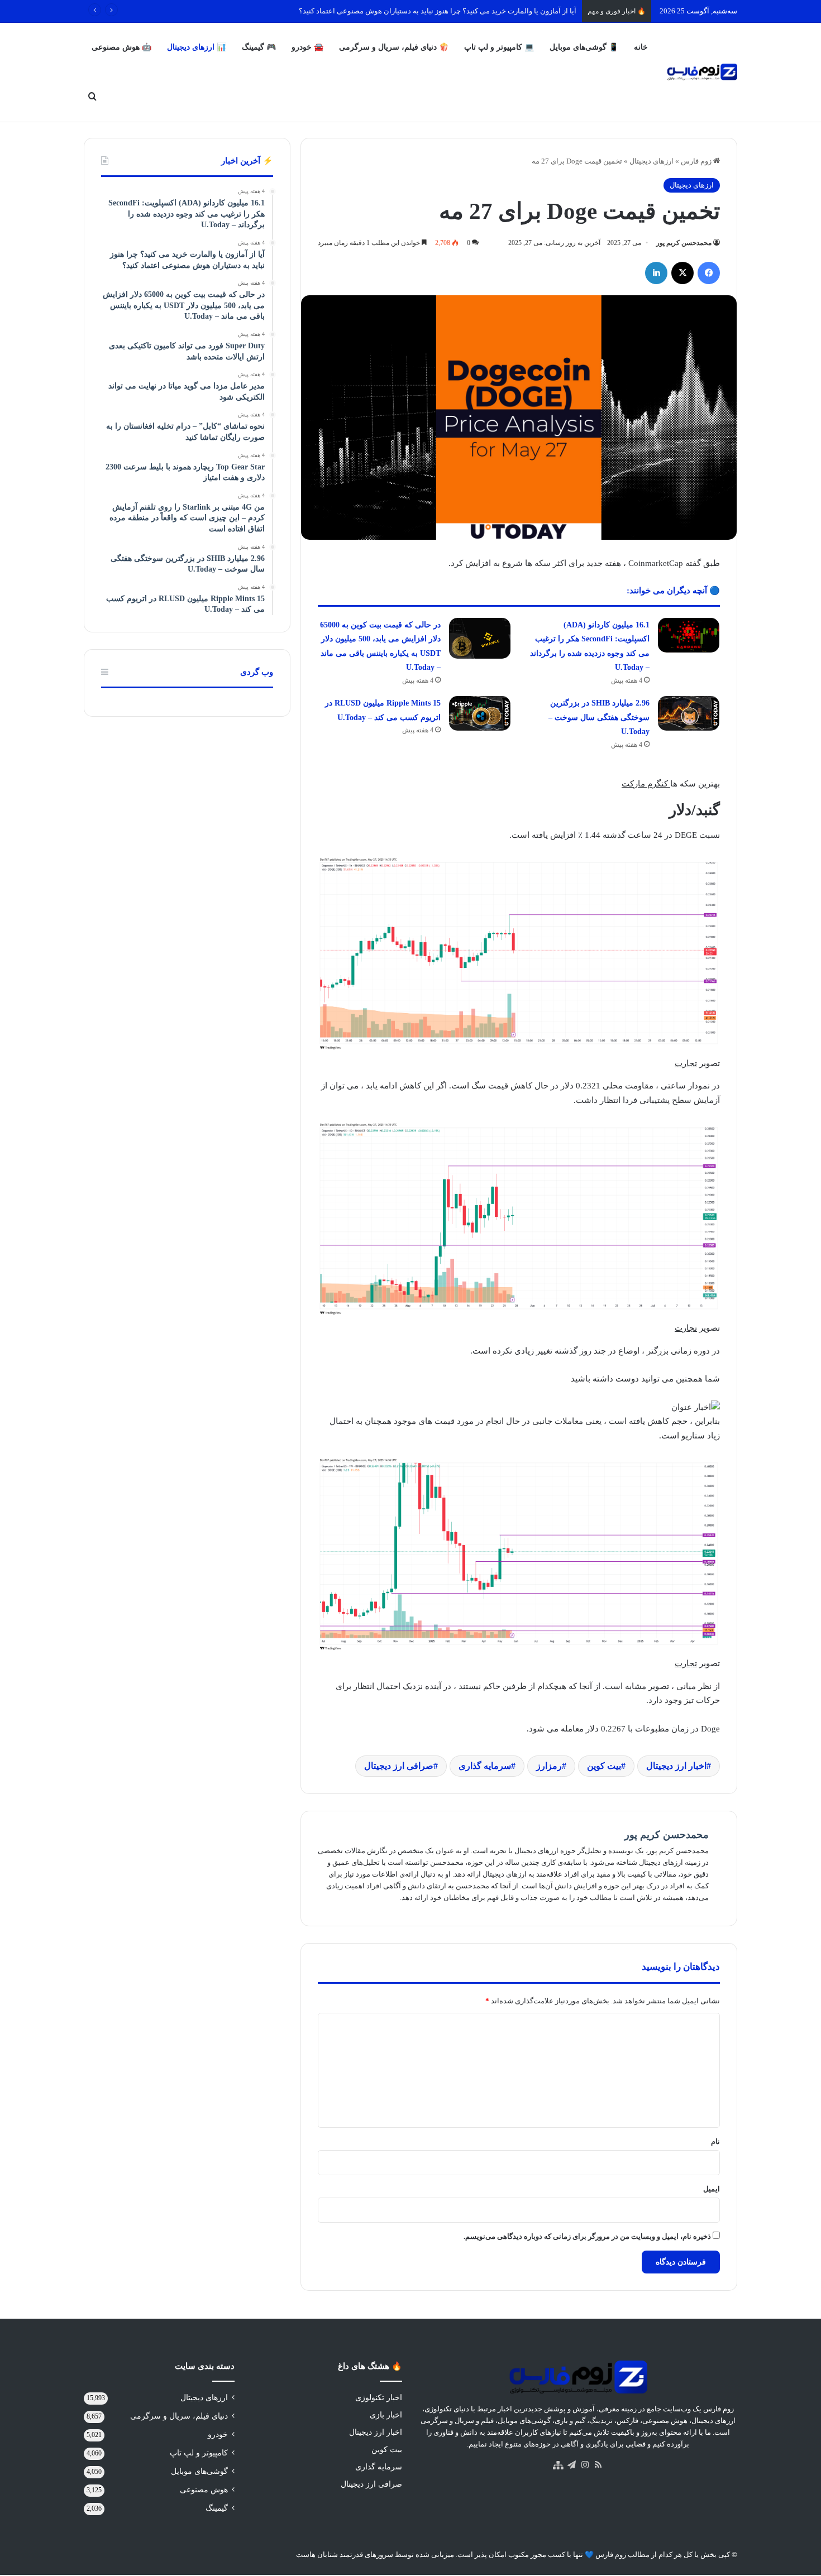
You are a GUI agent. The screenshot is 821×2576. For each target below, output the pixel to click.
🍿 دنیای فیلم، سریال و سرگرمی (394, 47)
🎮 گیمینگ (259, 47)
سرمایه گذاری (485, 1766)
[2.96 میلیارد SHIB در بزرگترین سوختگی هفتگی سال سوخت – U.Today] (689, 713)
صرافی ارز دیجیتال (399, 1766)
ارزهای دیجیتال (651, 161)
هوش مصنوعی (204, 2490)
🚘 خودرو (307, 47)
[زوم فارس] (702, 72)
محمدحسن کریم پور (684, 243)
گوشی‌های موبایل (199, 2471)
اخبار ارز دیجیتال (676, 1766)
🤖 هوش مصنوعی (121, 47)
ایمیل (712, 2189)
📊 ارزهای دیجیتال (197, 47)
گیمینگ (217, 2508)
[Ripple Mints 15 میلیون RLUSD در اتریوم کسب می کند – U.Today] (480, 713)
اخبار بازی (386, 2415)
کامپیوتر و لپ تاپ (199, 2453)
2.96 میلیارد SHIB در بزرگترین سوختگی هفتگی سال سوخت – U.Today (599, 717)
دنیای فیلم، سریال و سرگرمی (179, 2416)
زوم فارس (697, 161)
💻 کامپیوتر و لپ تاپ (499, 47)
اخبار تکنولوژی (379, 2398)
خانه (641, 47)
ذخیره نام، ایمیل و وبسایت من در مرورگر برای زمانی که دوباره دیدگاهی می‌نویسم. (587, 2236)
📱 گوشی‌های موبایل (584, 47)
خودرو (218, 2435)
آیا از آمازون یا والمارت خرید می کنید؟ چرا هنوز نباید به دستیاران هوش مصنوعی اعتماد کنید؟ (438, 11)
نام (715, 2141)
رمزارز (549, 1766)
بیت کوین (604, 1766)
